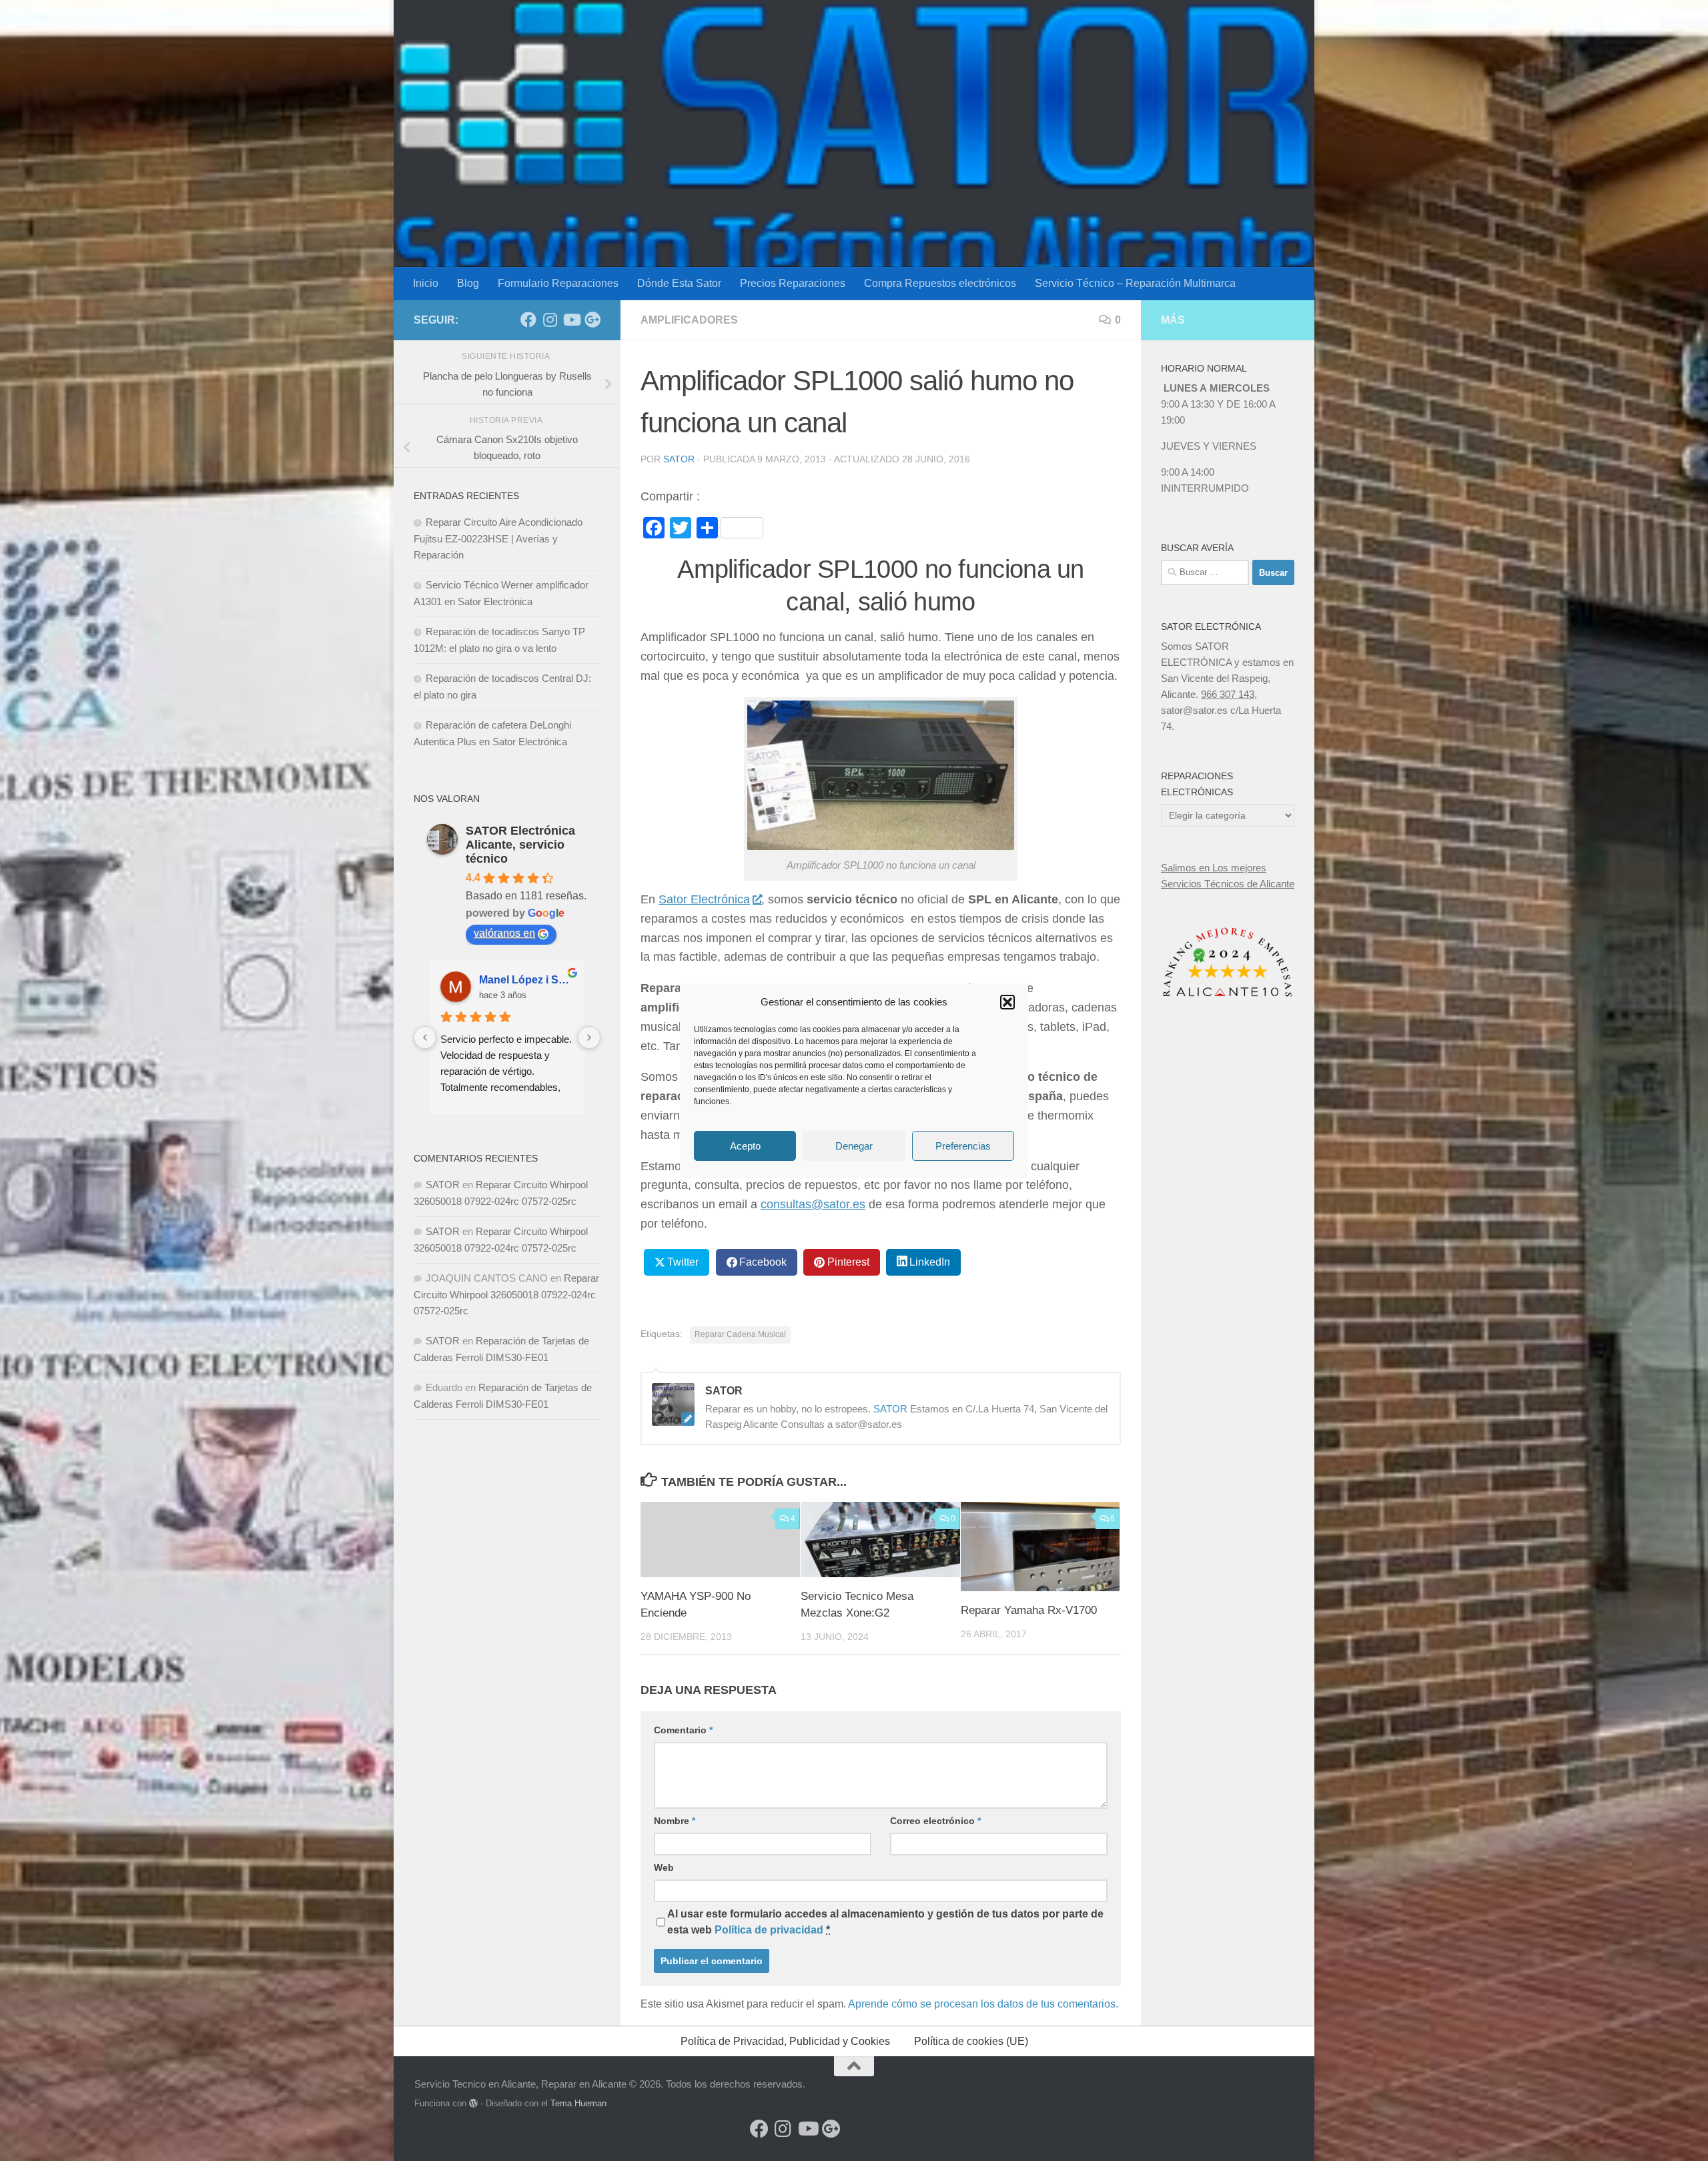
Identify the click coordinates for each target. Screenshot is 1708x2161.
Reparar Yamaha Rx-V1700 (1029, 1610)
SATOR (679, 459)
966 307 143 (1228, 694)
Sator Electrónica (704, 899)
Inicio (426, 283)
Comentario (683, 1730)
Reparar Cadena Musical (740, 1334)
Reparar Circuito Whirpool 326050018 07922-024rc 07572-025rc (506, 1294)
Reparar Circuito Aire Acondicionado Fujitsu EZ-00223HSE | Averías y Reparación (498, 538)
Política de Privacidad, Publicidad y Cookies (785, 2041)
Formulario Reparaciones (558, 283)
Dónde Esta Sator (679, 283)
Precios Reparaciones (793, 283)
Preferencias (963, 1145)
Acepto (745, 1145)
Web (664, 1867)
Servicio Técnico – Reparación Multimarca (1135, 283)
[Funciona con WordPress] (473, 2103)
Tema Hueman (578, 2103)
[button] (1007, 1002)
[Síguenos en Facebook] (528, 320)
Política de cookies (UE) (971, 2041)
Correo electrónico (935, 1821)
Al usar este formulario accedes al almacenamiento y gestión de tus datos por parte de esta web (885, 1922)
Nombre (675, 1821)
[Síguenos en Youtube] (571, 320)
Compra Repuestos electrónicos (940, 283)
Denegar (854, 1145)
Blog (468, 283)
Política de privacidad (769, 1930)
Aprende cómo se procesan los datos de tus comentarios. (983, 2004)
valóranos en (504, 933)
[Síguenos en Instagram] (550, 320)
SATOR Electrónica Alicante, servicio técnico (520, 845)
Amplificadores (689, 320)
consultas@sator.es (813, 1204)
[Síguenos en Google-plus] (592, 320)
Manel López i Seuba (526, 980)
